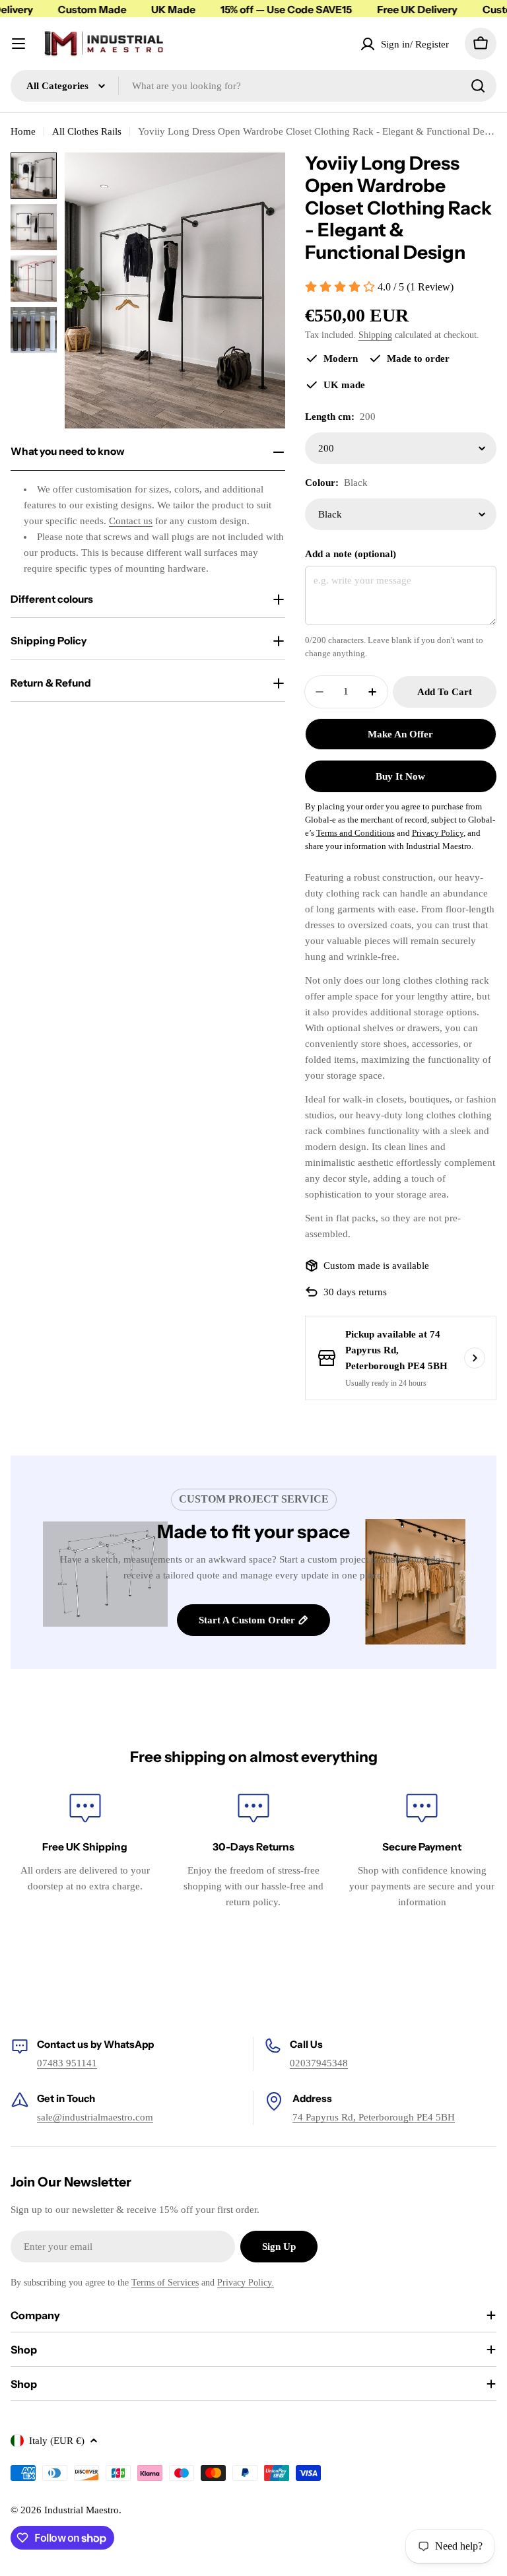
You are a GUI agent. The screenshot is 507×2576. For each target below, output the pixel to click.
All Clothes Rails (87, 131)
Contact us (131, 521)
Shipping (375, 335)
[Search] (478, 86)
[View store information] (475, 1358)
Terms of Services (165, 2283)
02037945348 (319, 2063)
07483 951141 (67, 2063)
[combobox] (253, 86)
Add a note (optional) (351, 554)
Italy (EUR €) (57, 2441)
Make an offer (400, 734)
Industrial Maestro (82, 2510)
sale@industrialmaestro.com (95, 2117)
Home (23, 131)
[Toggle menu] (18, 44)
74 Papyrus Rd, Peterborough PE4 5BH (374, 2117)
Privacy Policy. (246, 2283)
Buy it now (400, 776)
